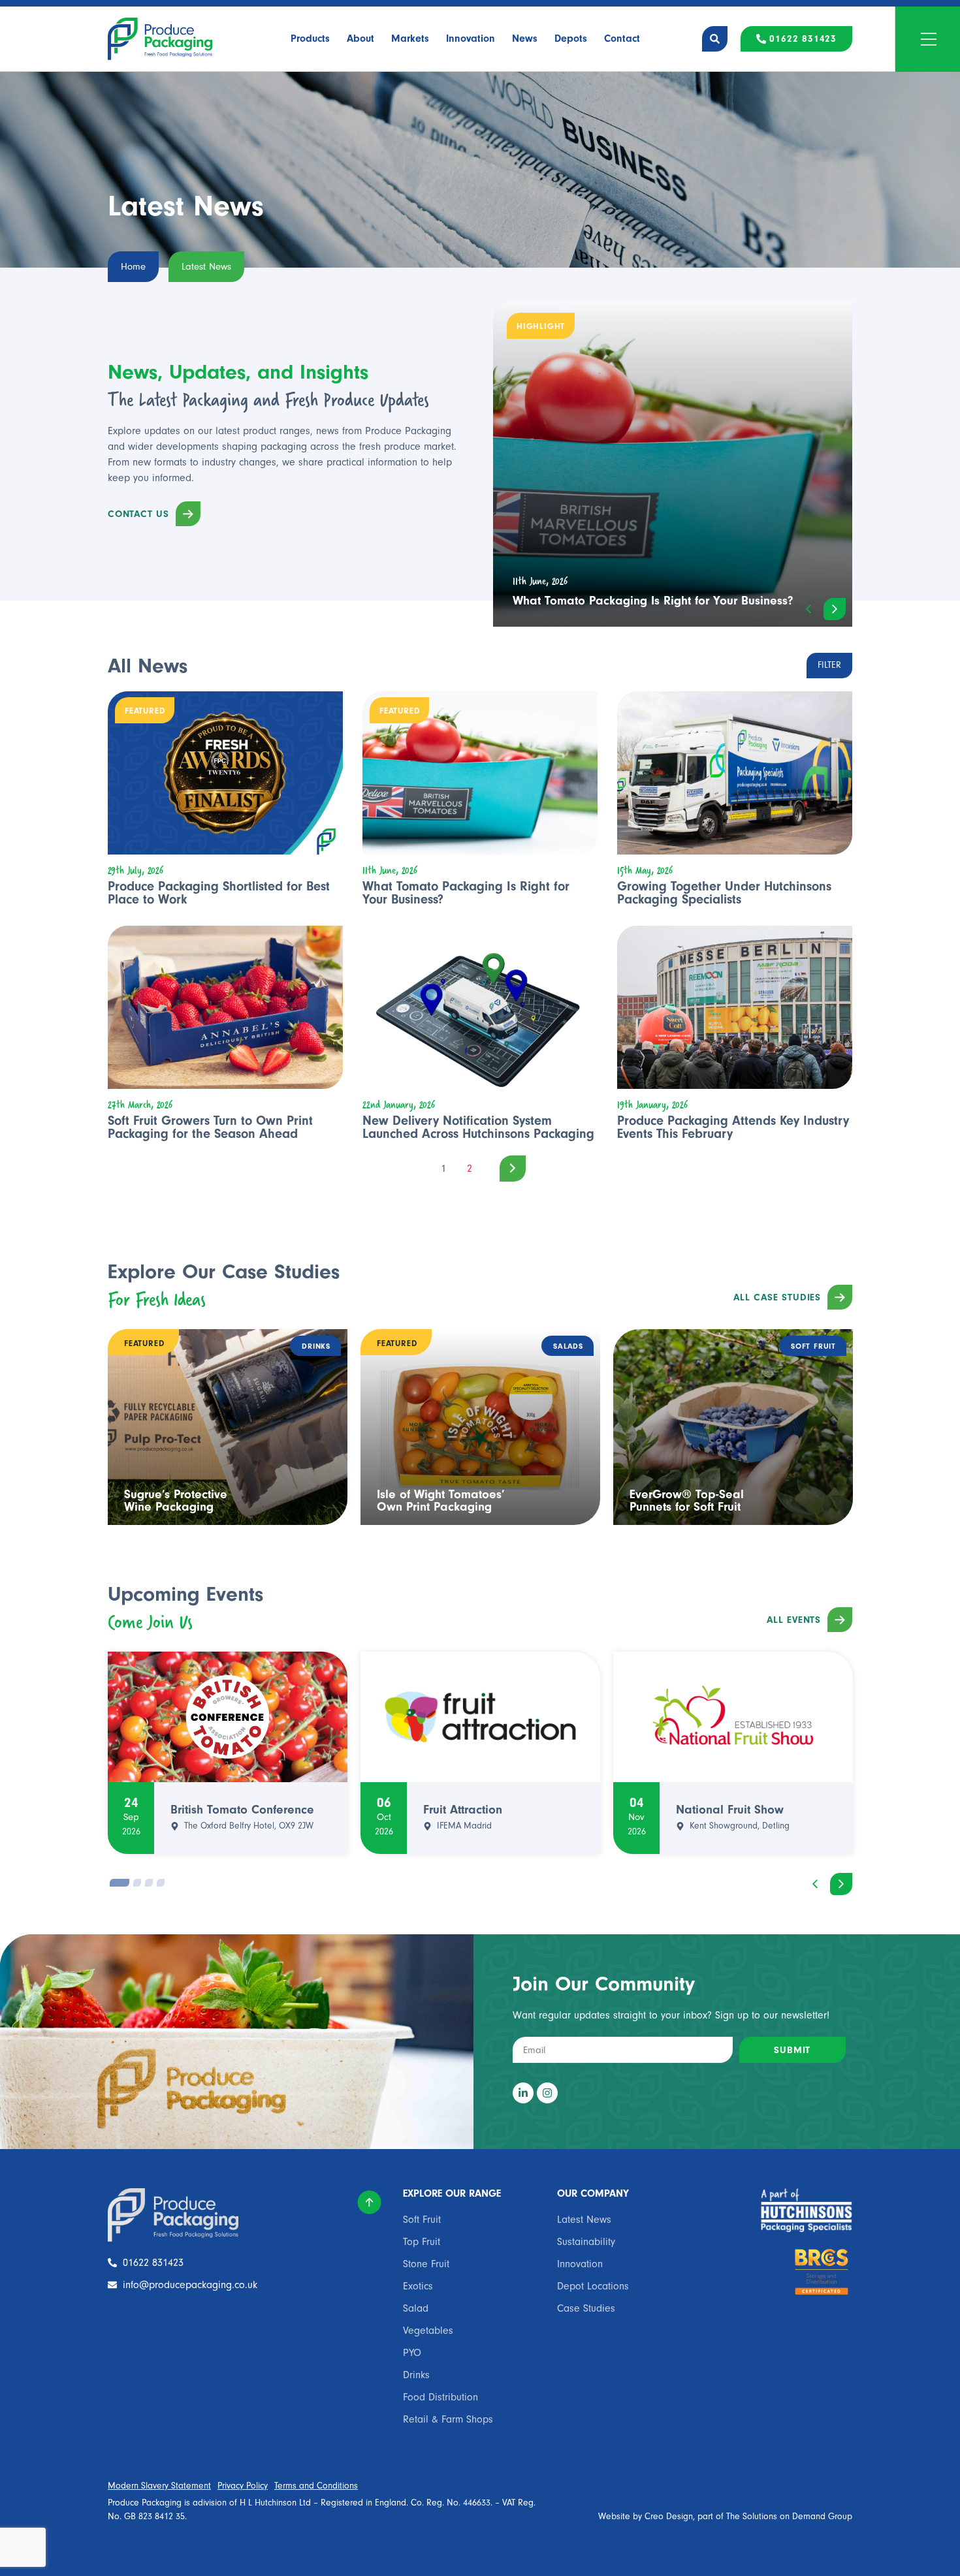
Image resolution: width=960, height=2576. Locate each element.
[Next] (506, 1168)
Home (133, 267)
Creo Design (669, 2517)
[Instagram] (547, 2093)
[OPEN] (929, 39)
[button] (808, 609)
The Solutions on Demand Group (789, 2517)
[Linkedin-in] (523, 2093)
